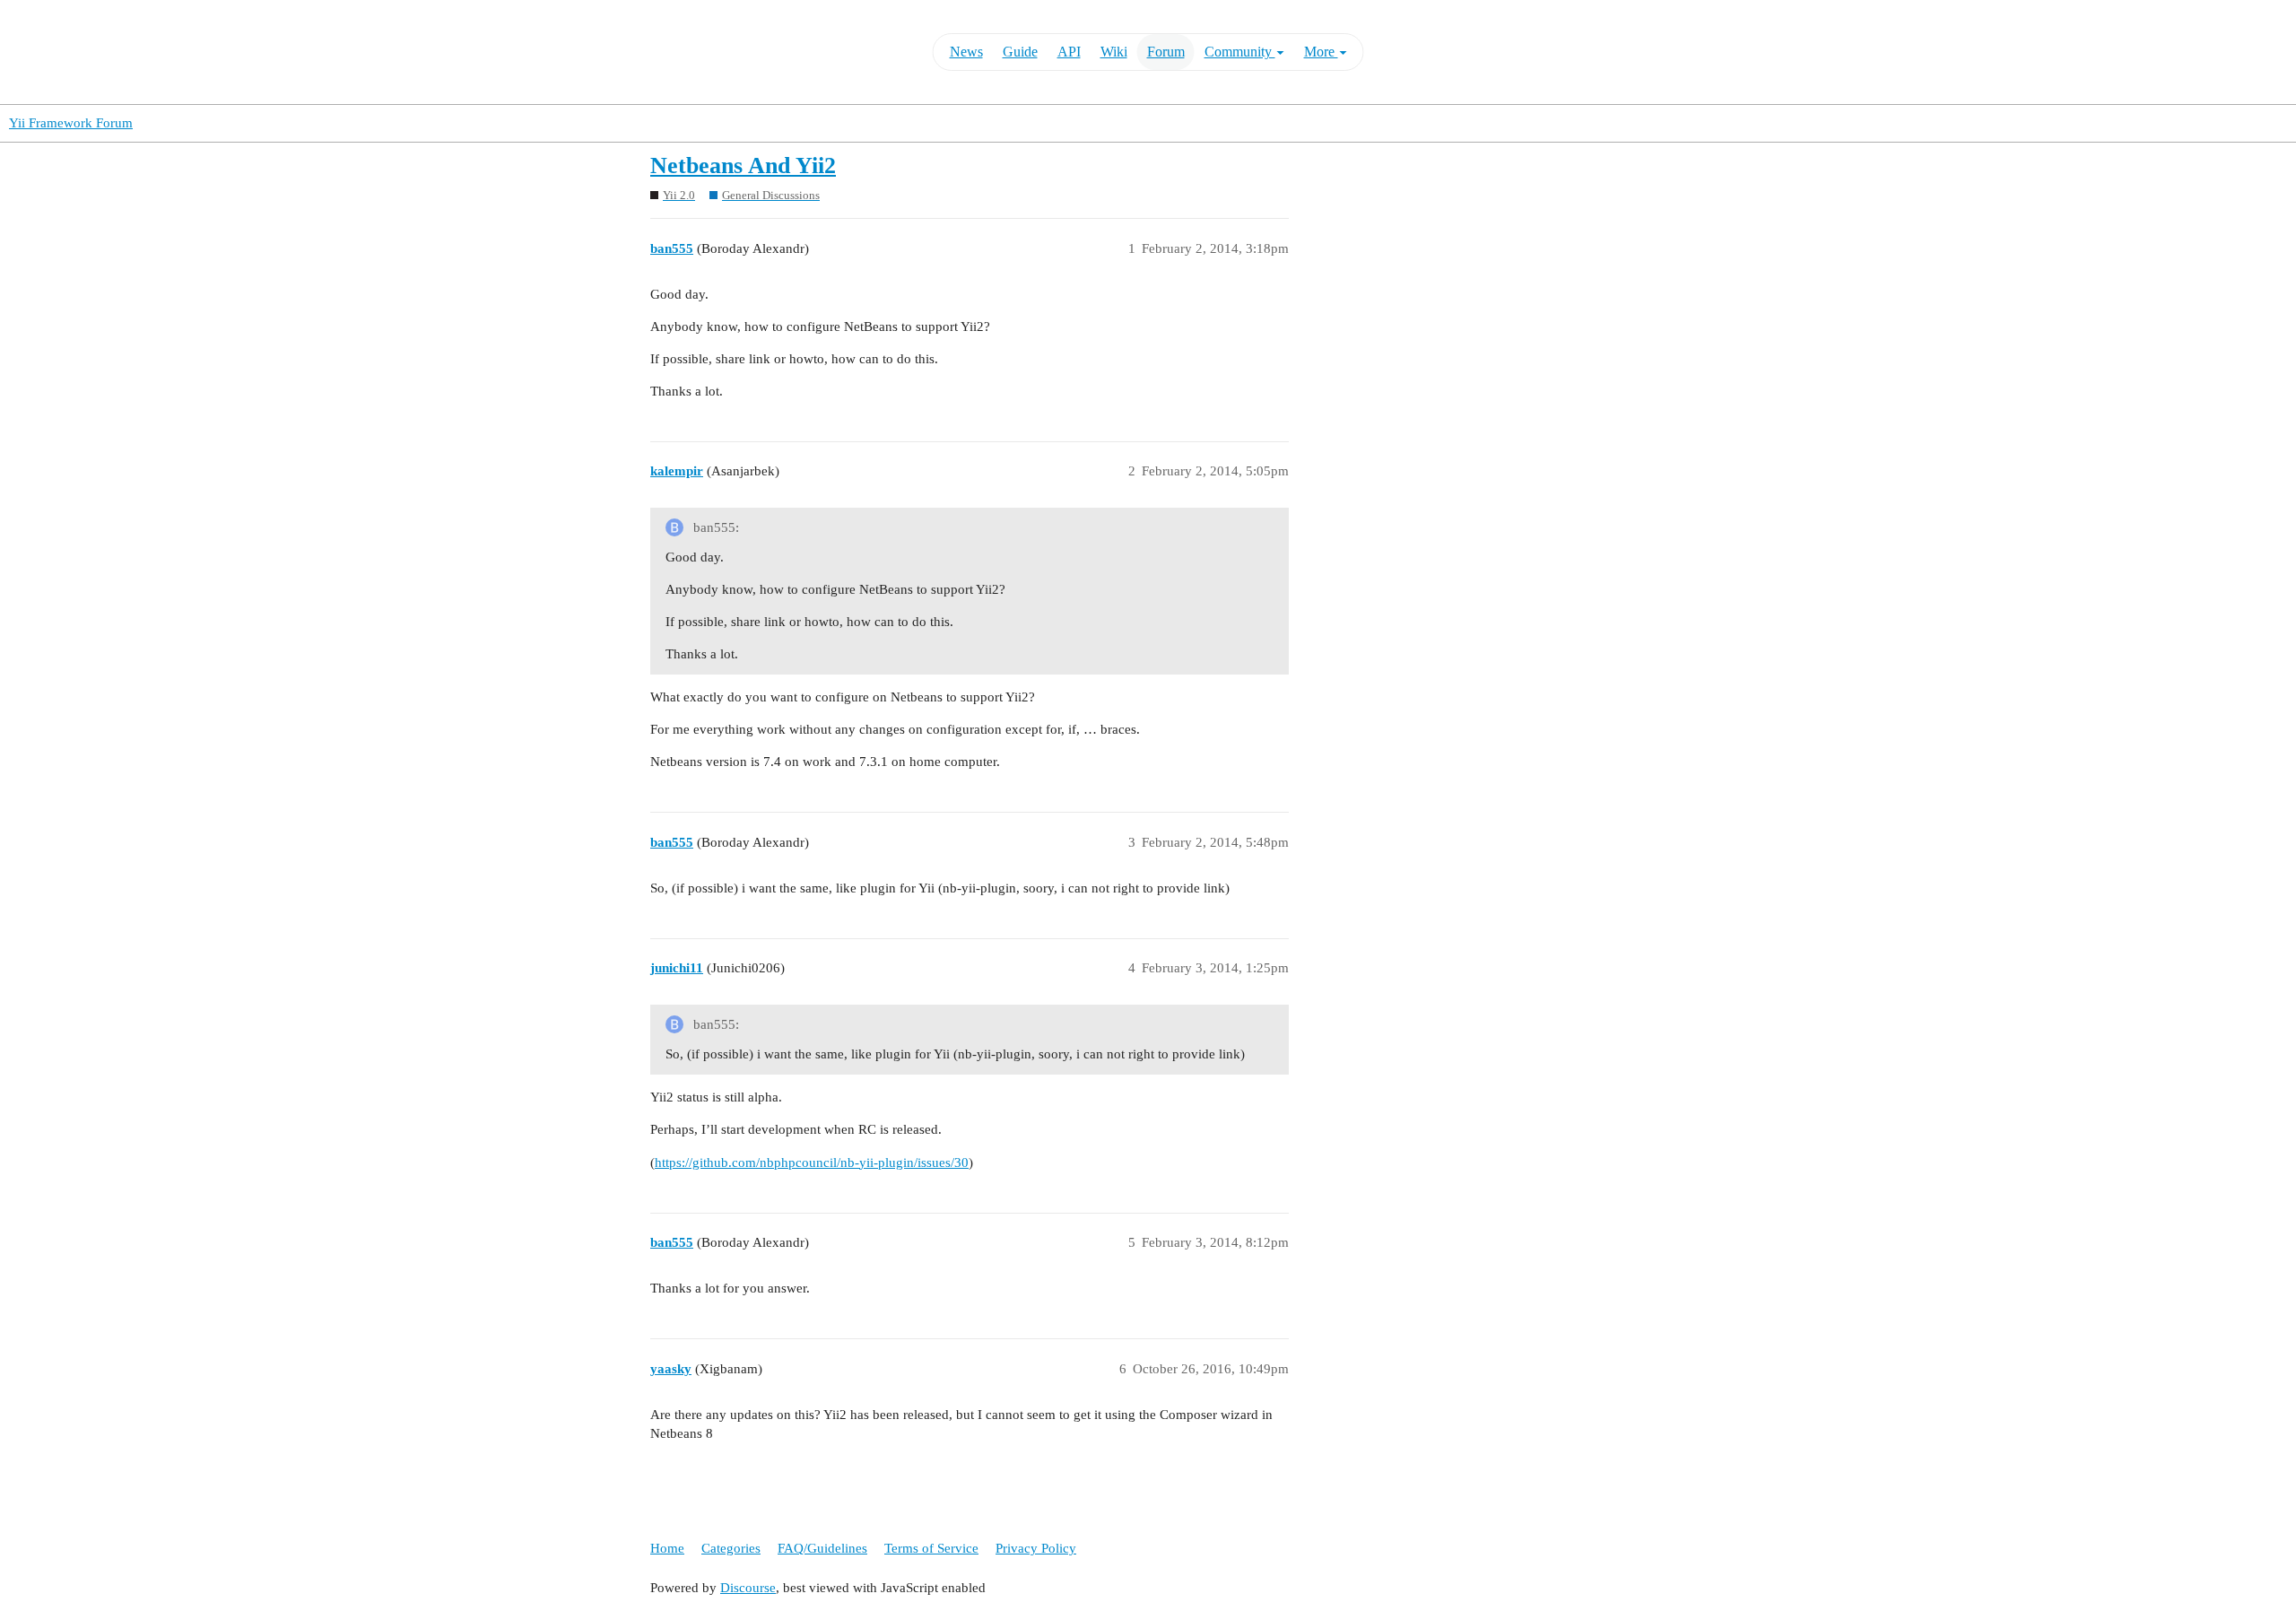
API (1069, 52)
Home (667, 1548)
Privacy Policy (1036, 1548)
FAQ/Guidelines (822, 1548)
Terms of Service (931, 1548)
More (1321, 52)
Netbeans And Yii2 (743, 165)
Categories (731, 1548)
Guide (1020, 52)
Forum (1166, 52)
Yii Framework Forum (71, 123)
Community (1240, 52)
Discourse (748, 1588)
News (966, 52)
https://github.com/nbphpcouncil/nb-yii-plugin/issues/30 (812, 1163)
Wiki (1114, 52)
